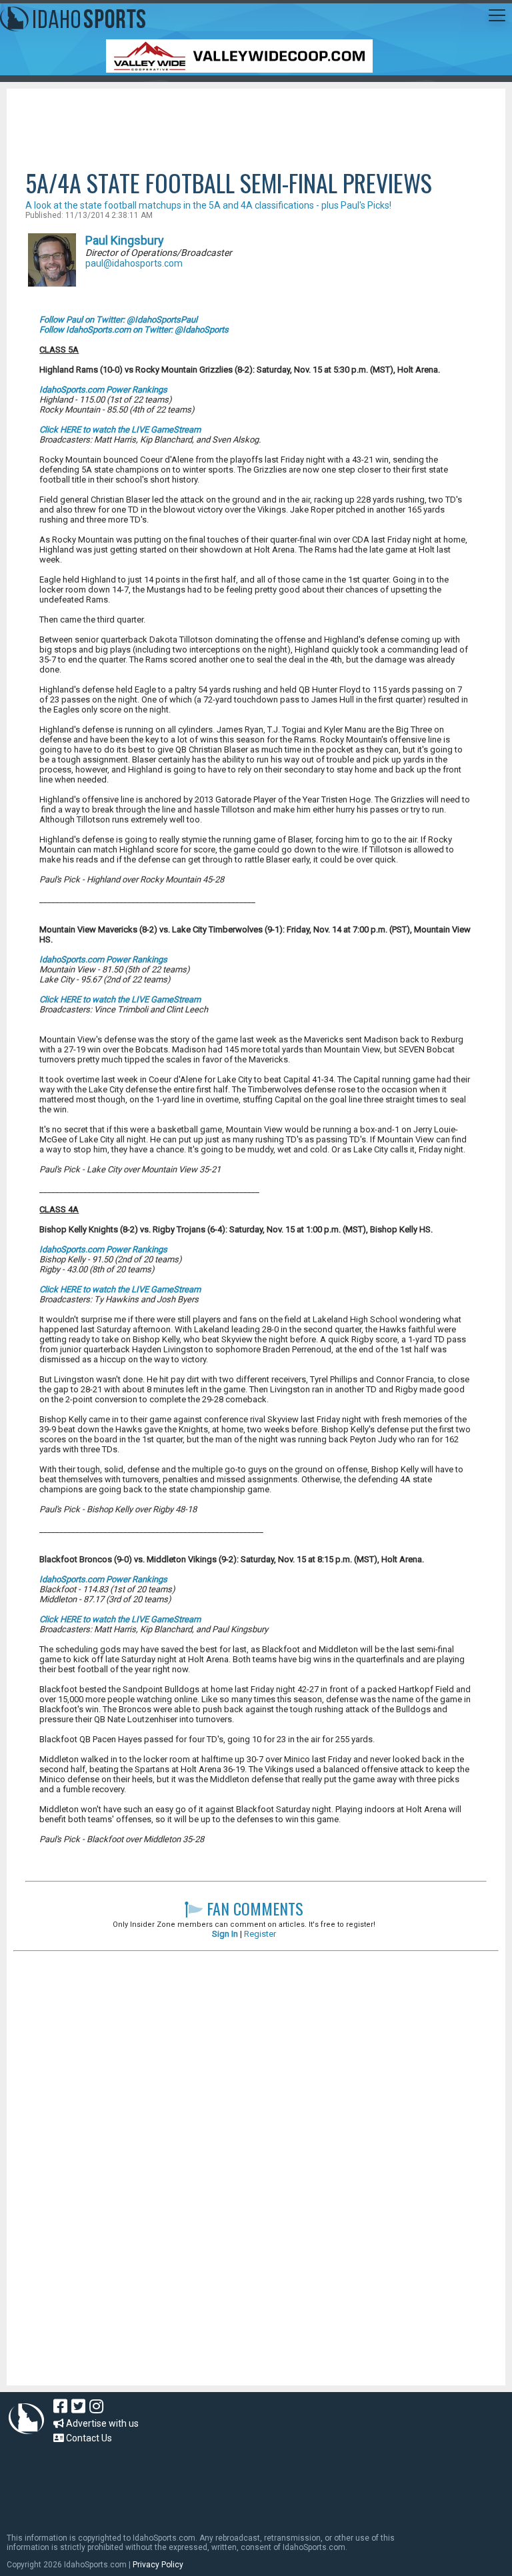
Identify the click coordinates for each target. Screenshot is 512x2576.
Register (260, 1934)
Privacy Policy (158, 2565)
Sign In (225, 1934)
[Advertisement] (256, 125)
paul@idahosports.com (134, 263)
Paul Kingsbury (125, 240)
